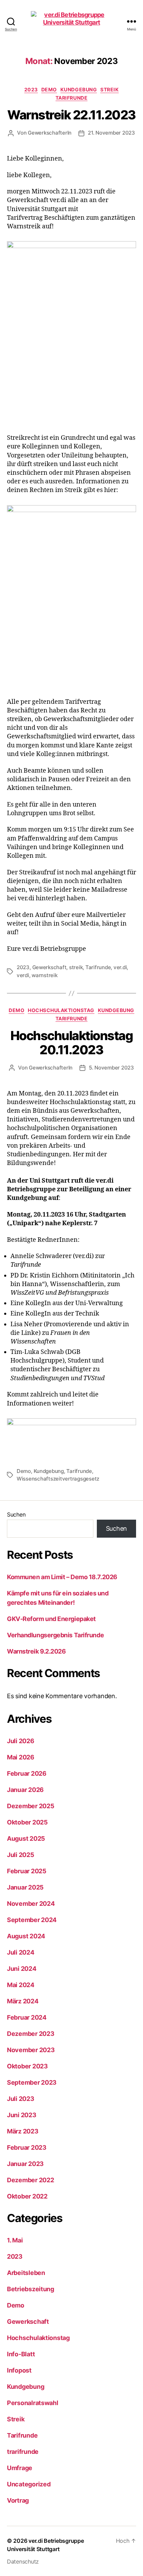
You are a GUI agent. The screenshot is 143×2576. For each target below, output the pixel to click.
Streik (110, 89)
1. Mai (15, 2240)
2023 (31, 89)
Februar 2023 (27, 2147)
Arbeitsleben (26, 2273)
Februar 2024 (27, 2017)
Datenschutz (23, 2561)
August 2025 (26, 1838)
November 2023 (31, 2050)
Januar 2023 (25, 2164)
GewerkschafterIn (50, 133)
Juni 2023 (22, 2115)
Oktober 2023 (27, 2066)
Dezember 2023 (31, 2034)
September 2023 (32, 2082)
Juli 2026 (21, 1741)
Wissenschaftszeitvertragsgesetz (58, 1479)
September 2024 (32, 1920)
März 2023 (23, 2131)
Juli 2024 (21, 1952)
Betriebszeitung (31, 2289)
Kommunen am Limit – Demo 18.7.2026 (62, 1577)
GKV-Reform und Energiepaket (51, 1619)
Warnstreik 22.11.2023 (71, 115)
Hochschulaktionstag (61, 1010)
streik (76, 967)
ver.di (120, 967)
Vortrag (18, 2500)
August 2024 (26, 1936)
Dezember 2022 (31, 2180)
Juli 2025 (21, 1855)
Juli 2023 (21, 2099)
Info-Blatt (21, 2354)
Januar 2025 (25, 1887)
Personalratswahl (33, 2403)
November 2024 (31, 1904)
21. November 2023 (111, 133)
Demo (49, 89)
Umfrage (20, 2468)
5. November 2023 (111, 1068)
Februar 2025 (27, 1871)
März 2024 (23, 2001)
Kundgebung (79, 89)
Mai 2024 (21, 1985)
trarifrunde (23, 2452)
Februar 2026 (27, 1773)
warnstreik (44, 975)
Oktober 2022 (27, 2196)
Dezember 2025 (31, 1806)
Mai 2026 (21, 1757)
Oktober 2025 (27, 1822)
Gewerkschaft (49, 967)
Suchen (16, 1514)
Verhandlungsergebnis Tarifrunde (55, 1635)
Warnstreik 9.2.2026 (36, 1651)
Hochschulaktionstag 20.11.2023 (72, 1043)
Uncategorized (29, 2484)
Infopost (19, 2370)
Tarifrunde (71, 98)
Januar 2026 (25, 1790)
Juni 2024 (22, 1969)
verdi (23, 975)
